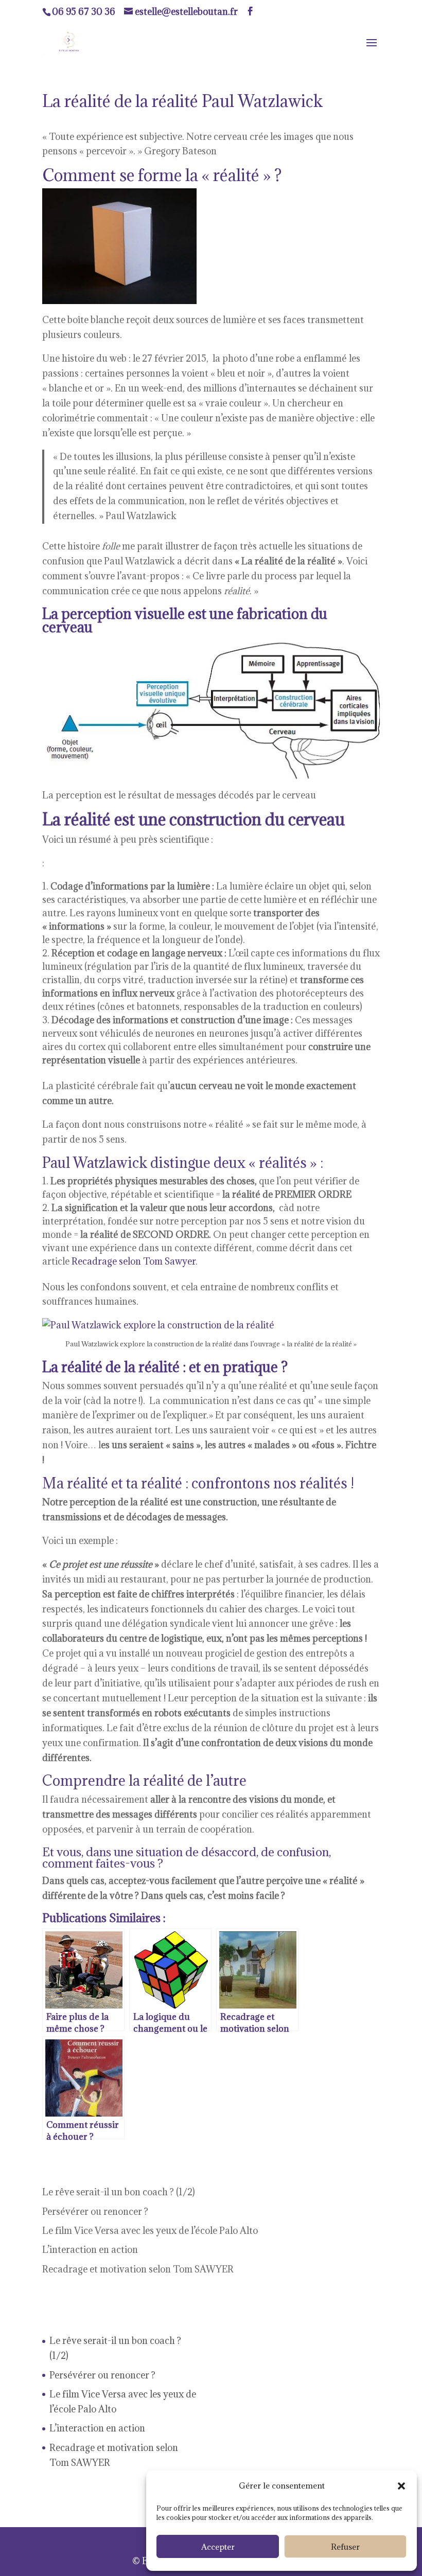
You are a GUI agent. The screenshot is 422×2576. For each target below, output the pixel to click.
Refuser (345, 2547)
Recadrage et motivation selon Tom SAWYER (138, 2269)
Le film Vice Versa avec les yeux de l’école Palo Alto (150, 2231)
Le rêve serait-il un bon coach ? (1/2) (119, 2192)
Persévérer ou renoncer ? (95, 2211)
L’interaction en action (90, 2250)
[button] (401, 2486)
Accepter (218, 2547)
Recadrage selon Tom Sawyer (134, 1261)
